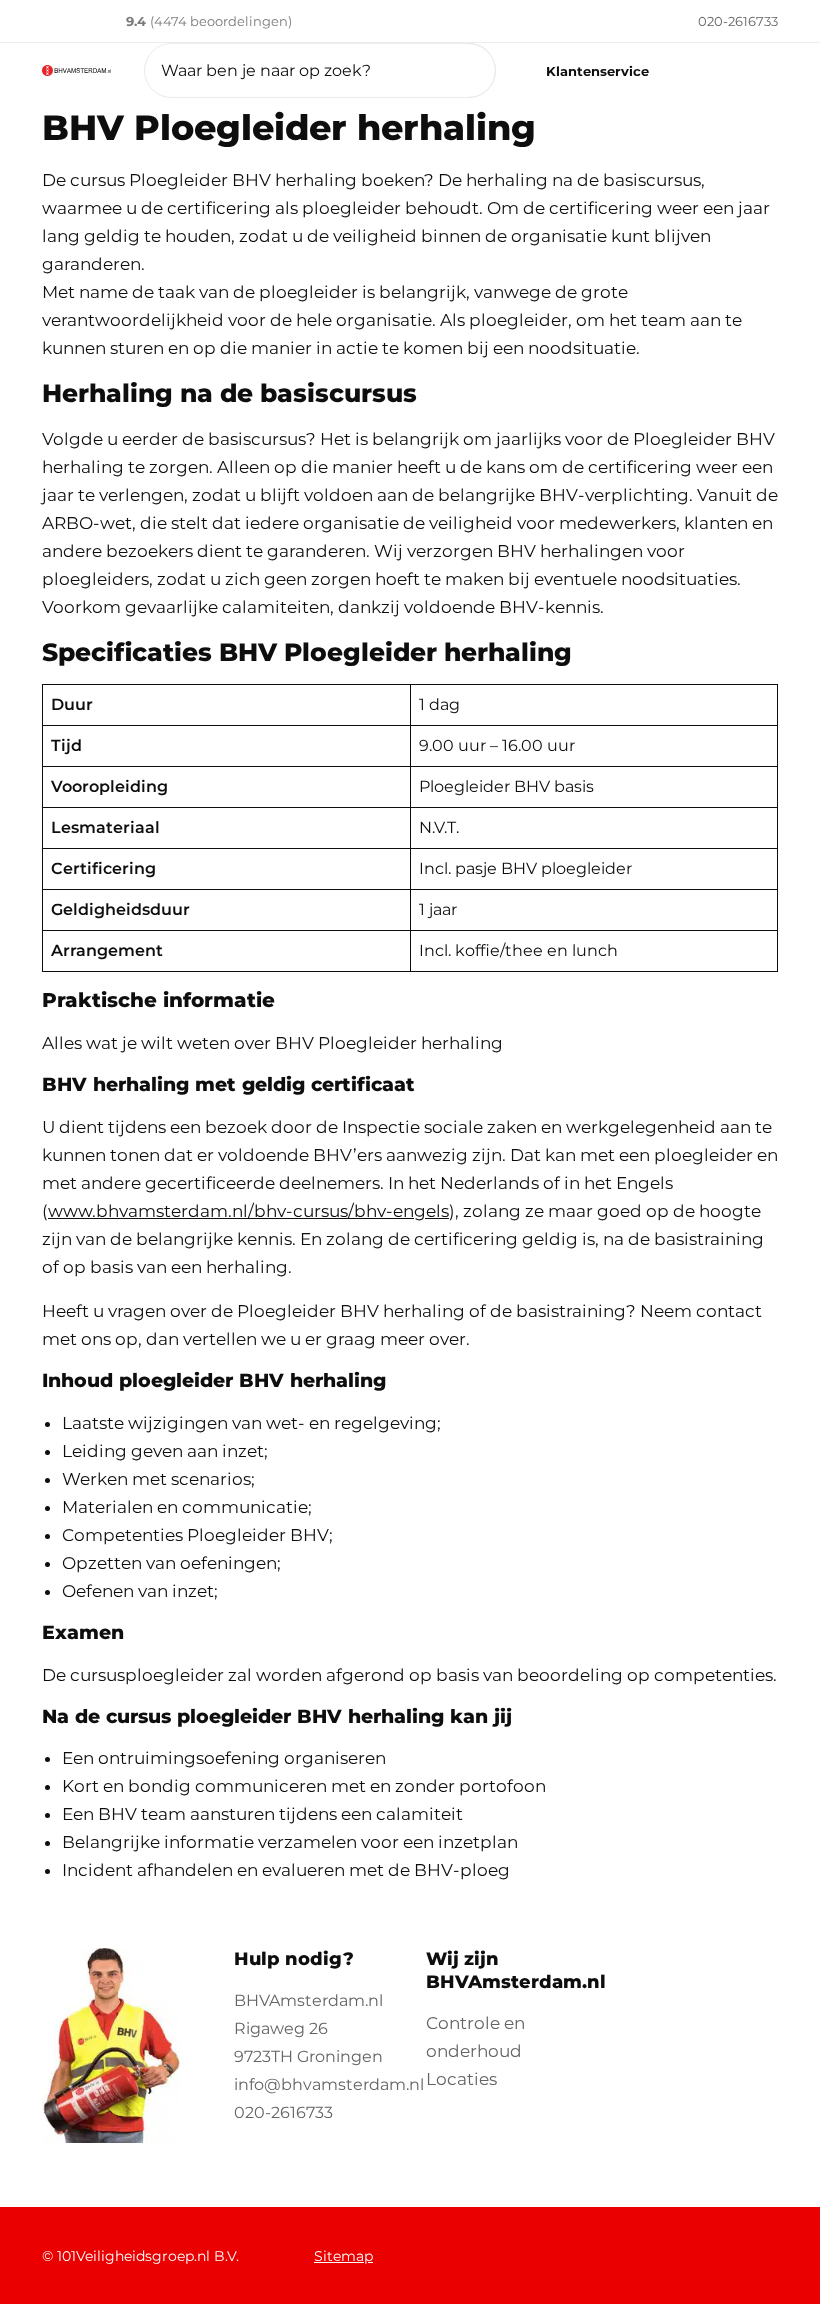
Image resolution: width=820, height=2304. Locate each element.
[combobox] (320, 70)
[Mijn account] (696, 70)
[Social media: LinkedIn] (683, 2245)
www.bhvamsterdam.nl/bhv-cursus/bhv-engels (248, 1211)
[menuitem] (711, 21)
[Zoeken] (455, 70)
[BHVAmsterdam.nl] (77, 70)
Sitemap (343, 2256)
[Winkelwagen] (750, 70)
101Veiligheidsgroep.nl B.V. (148, 2256)
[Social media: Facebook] (576, 2245)
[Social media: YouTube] (736, 2245)
